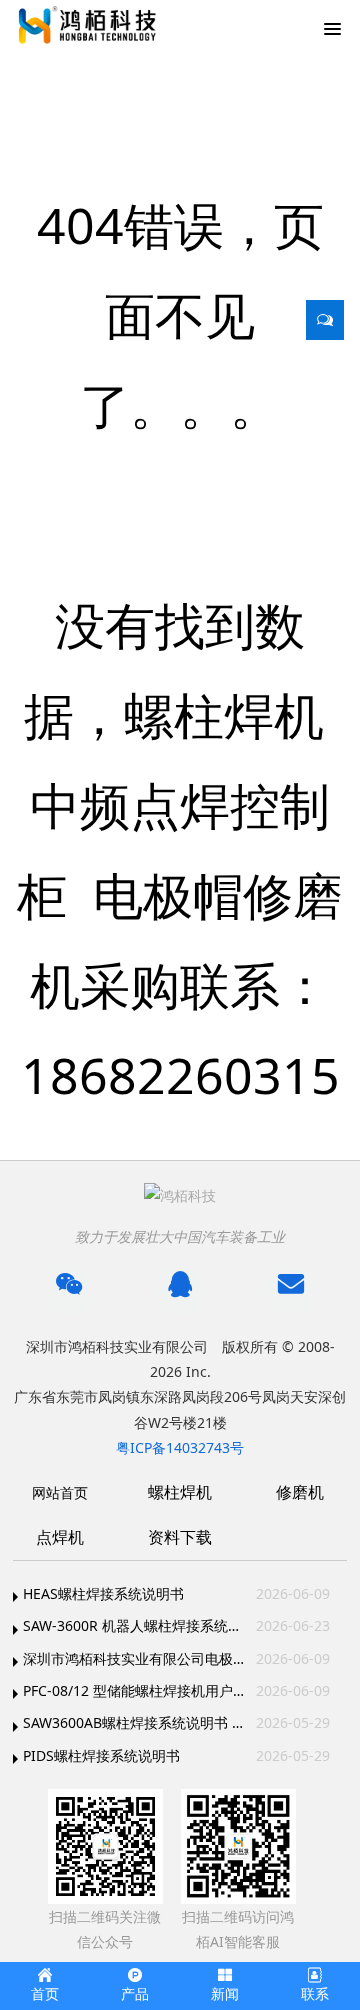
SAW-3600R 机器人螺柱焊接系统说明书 (135, 1625)
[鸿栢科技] (85, 25)
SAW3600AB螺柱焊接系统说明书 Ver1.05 (135, 1722)
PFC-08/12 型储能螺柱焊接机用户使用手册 (135, 1690)
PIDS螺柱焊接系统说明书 (101, 1755)
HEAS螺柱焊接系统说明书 (103, 1593)
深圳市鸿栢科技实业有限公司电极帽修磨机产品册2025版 (135, 1658)
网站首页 (60, 1492)
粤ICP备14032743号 (180, 1447)
